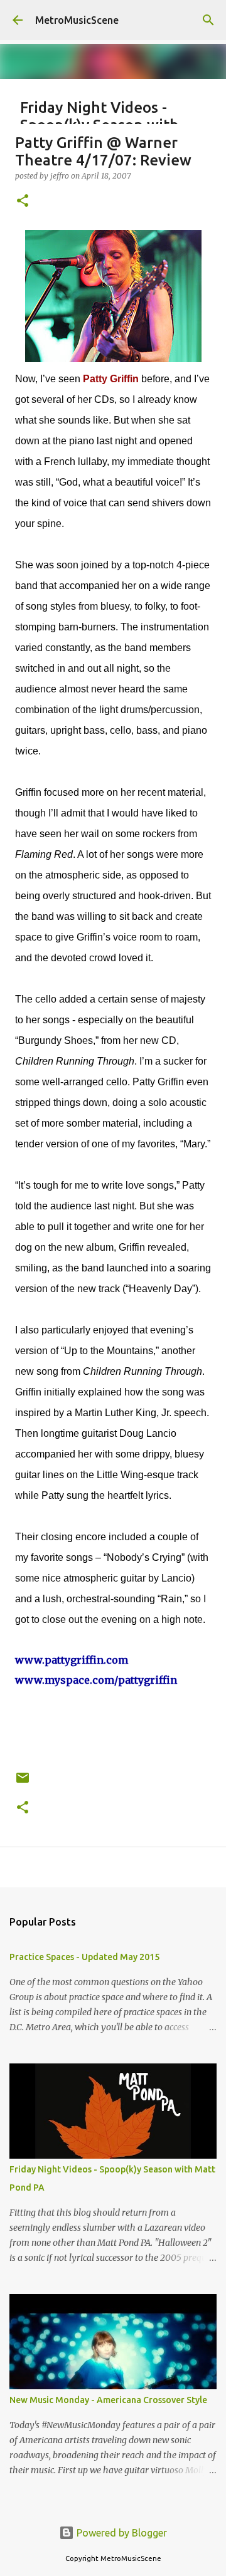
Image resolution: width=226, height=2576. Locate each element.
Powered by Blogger (121, 2533)
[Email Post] (23, 1782)
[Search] (208, 20)
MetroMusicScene (77, 20)
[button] (23, 201)
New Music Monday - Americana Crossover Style (108, 2400)
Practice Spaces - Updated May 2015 (84, 1957)
